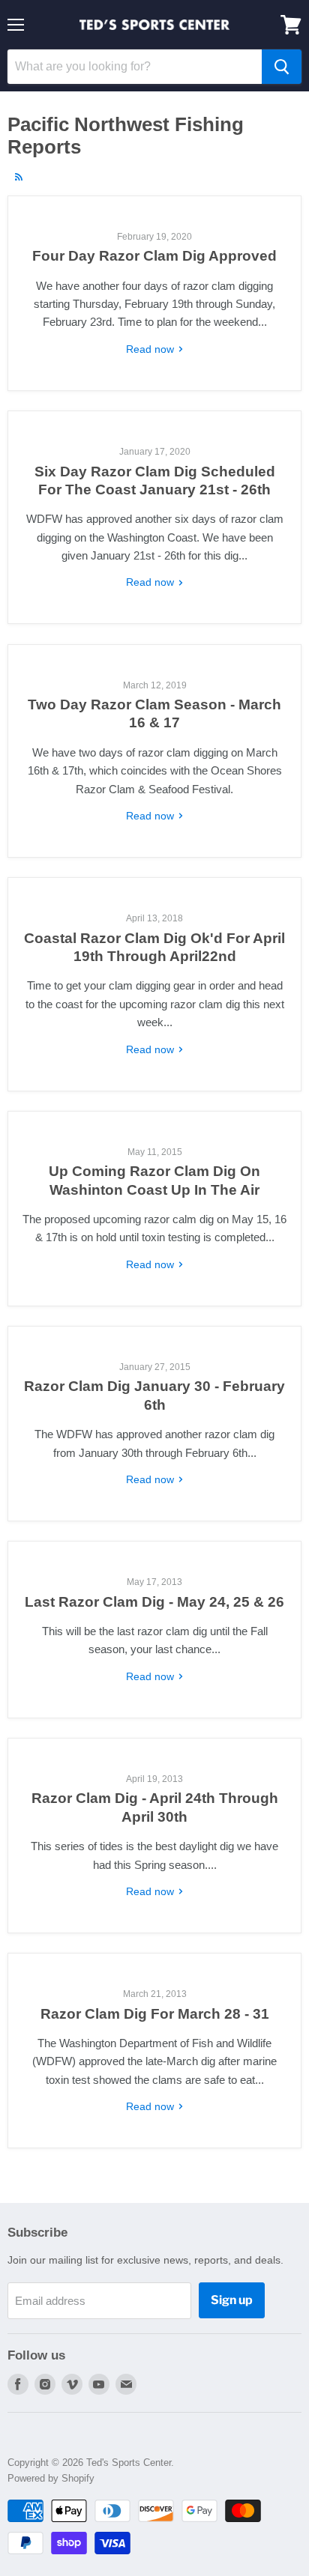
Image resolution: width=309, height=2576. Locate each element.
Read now (151, 349)
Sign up (232, 2300)
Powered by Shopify (51, 2478)
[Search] (282, 67)
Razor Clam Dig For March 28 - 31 (155, 2014)
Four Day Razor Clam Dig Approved (154, 256)
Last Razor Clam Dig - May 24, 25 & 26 (154, 1602)
